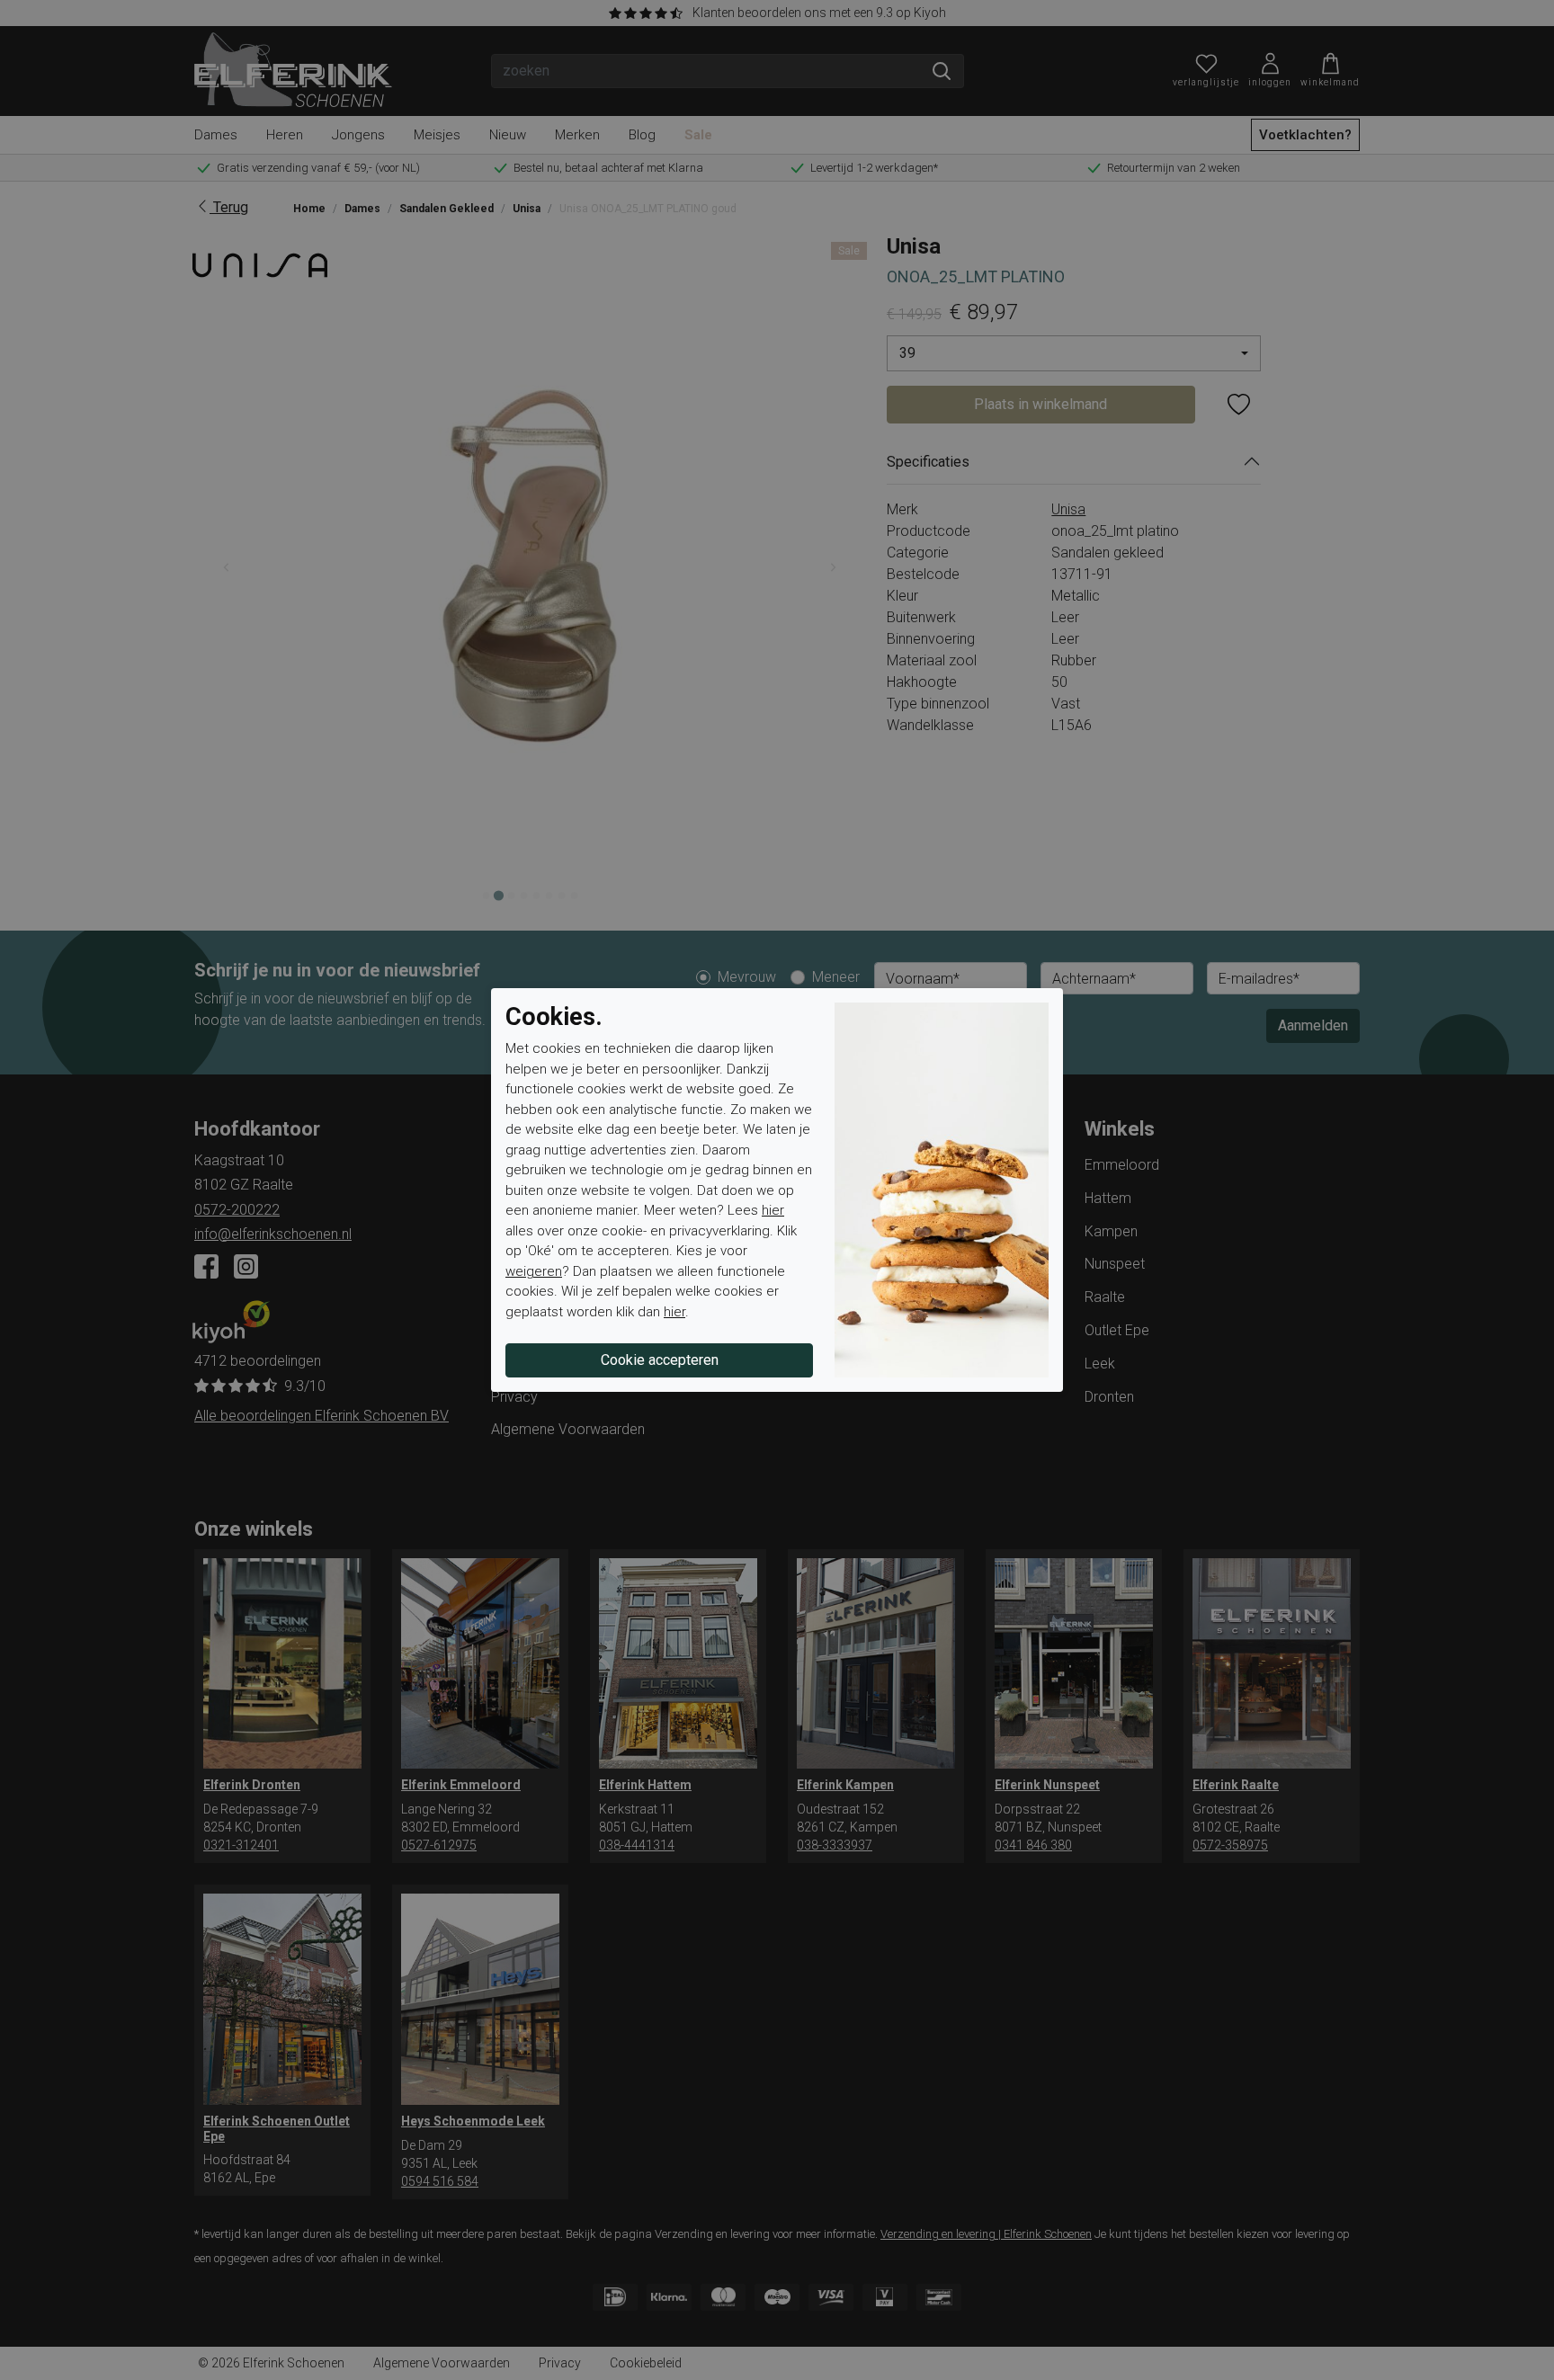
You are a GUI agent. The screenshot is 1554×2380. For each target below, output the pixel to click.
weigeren (534, 1271)
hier (773, 1210)
